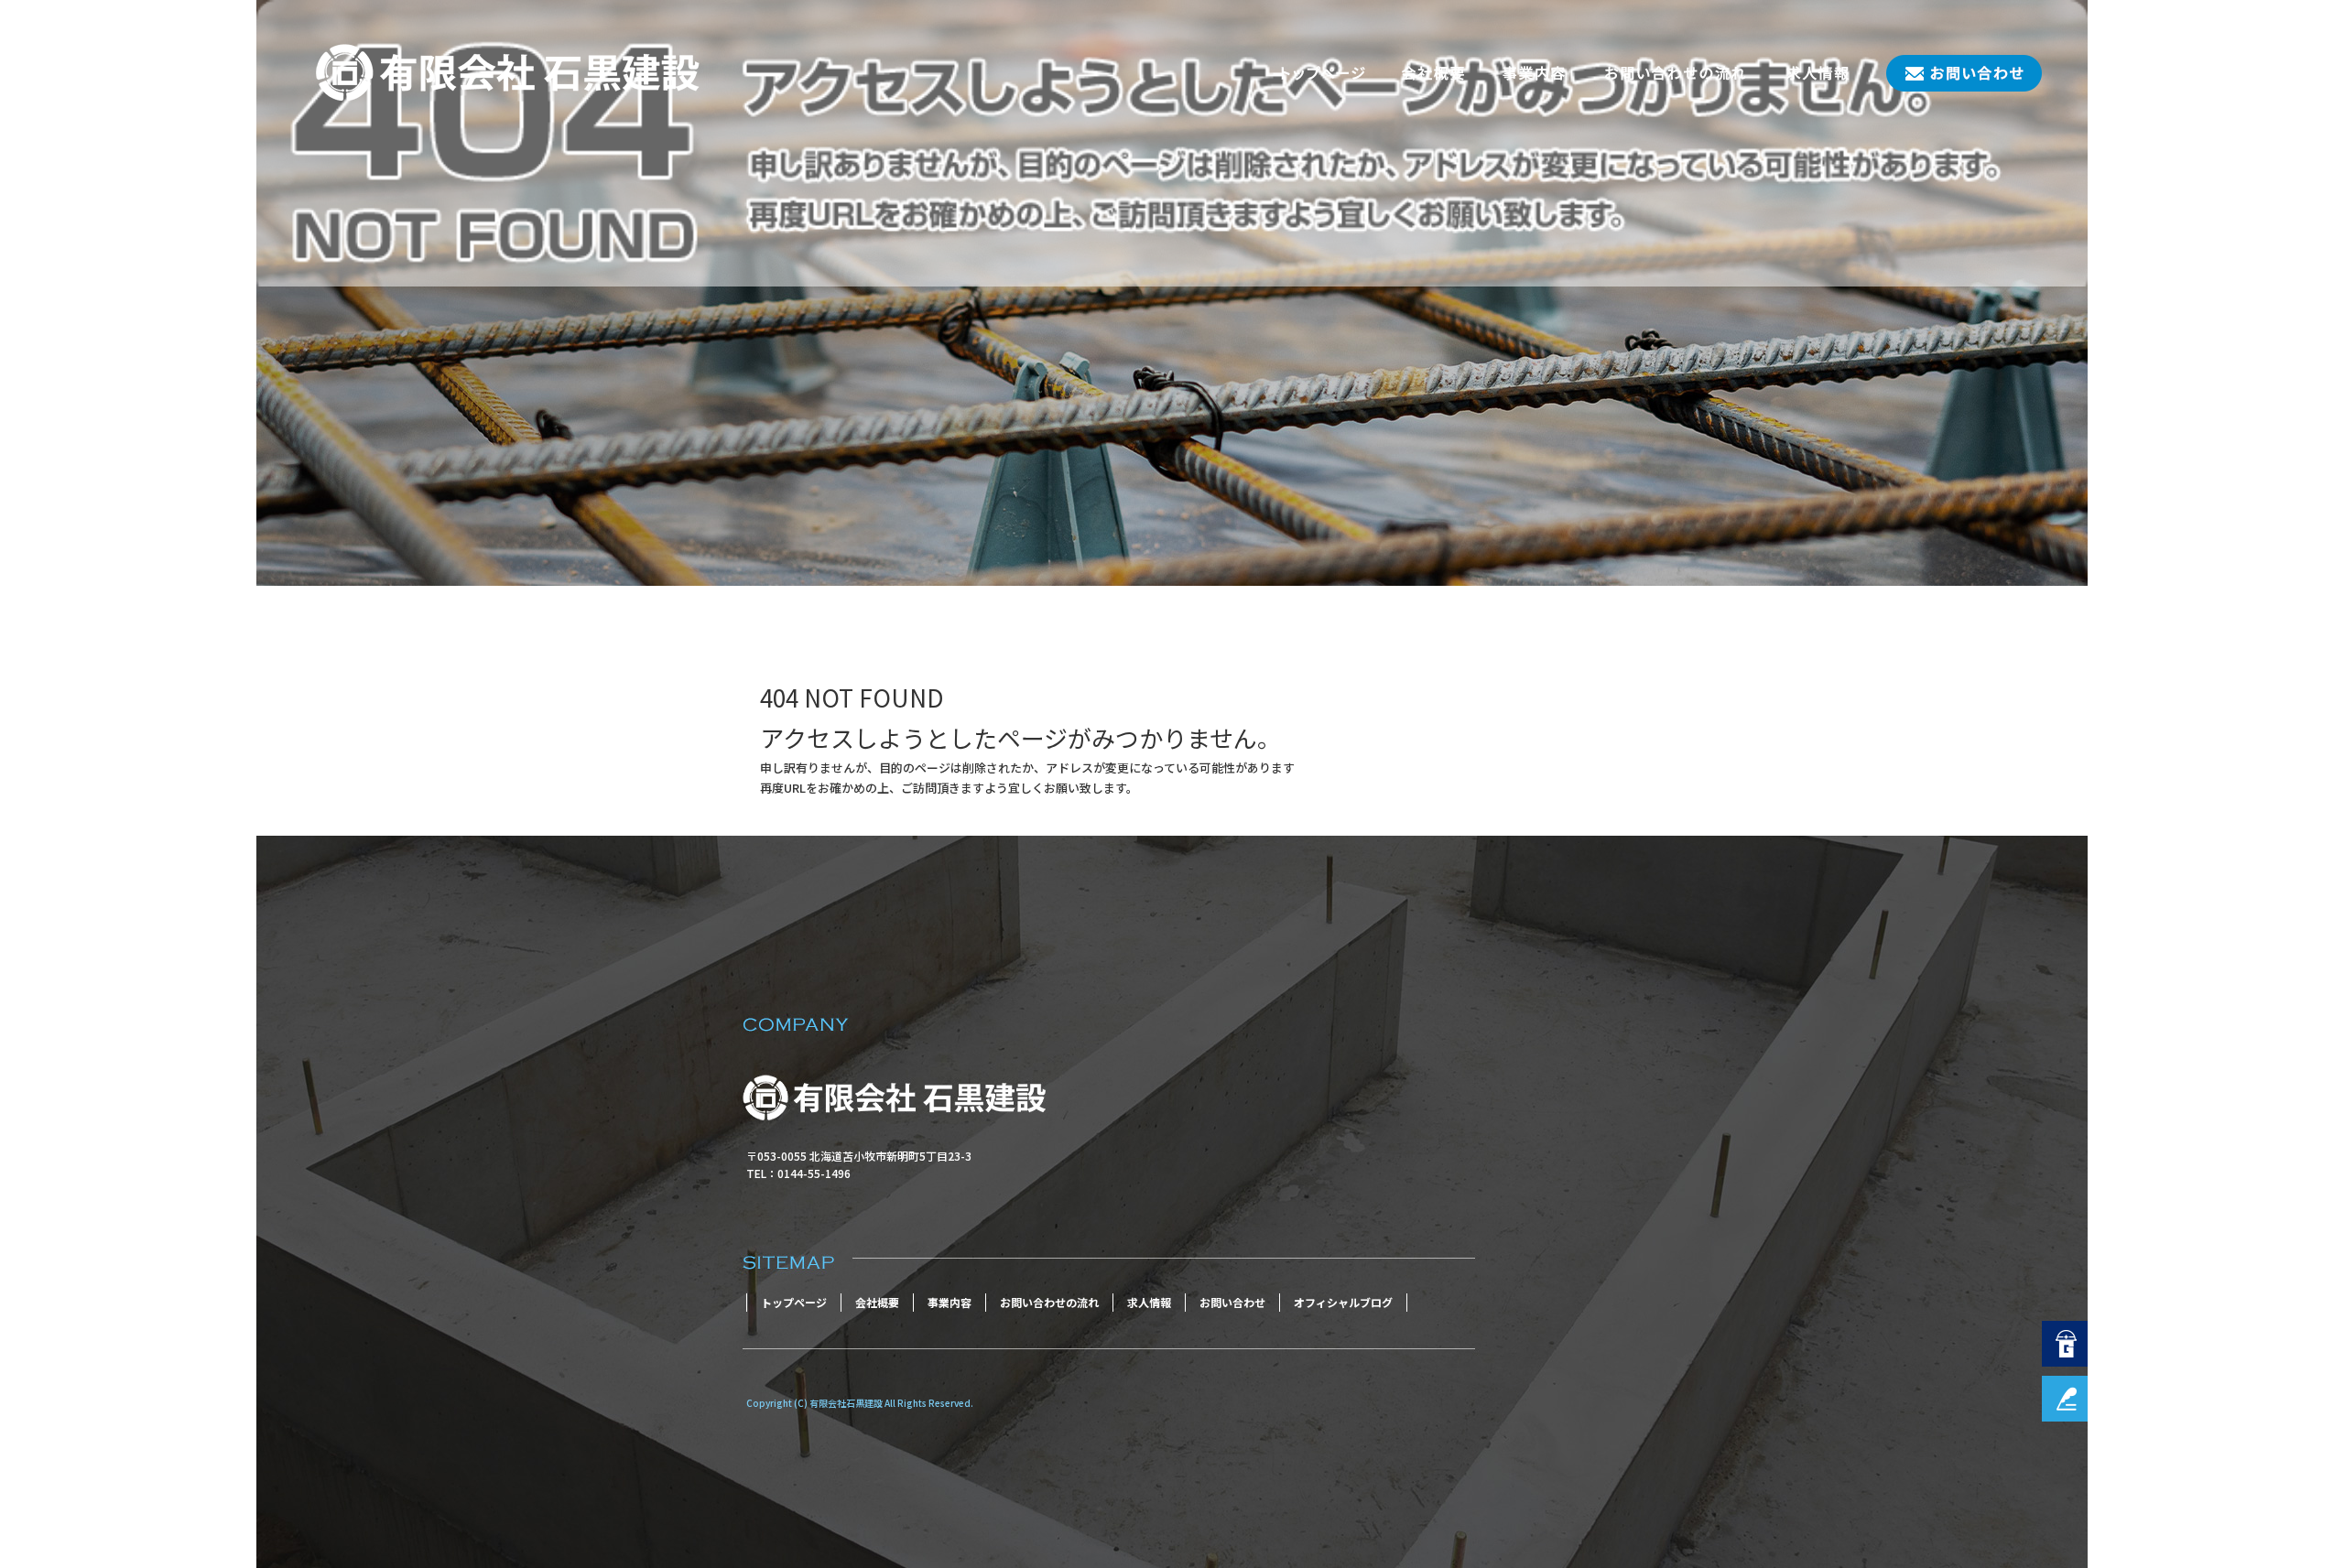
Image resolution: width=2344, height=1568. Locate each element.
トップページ (1323, 73)
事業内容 (1534, 73)
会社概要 (1433, 73)
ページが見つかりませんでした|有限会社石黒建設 (427, 544)
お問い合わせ (1955, 73)
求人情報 (1818, 73)
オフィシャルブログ (1343, 1302)
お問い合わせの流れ (1676, 73)
